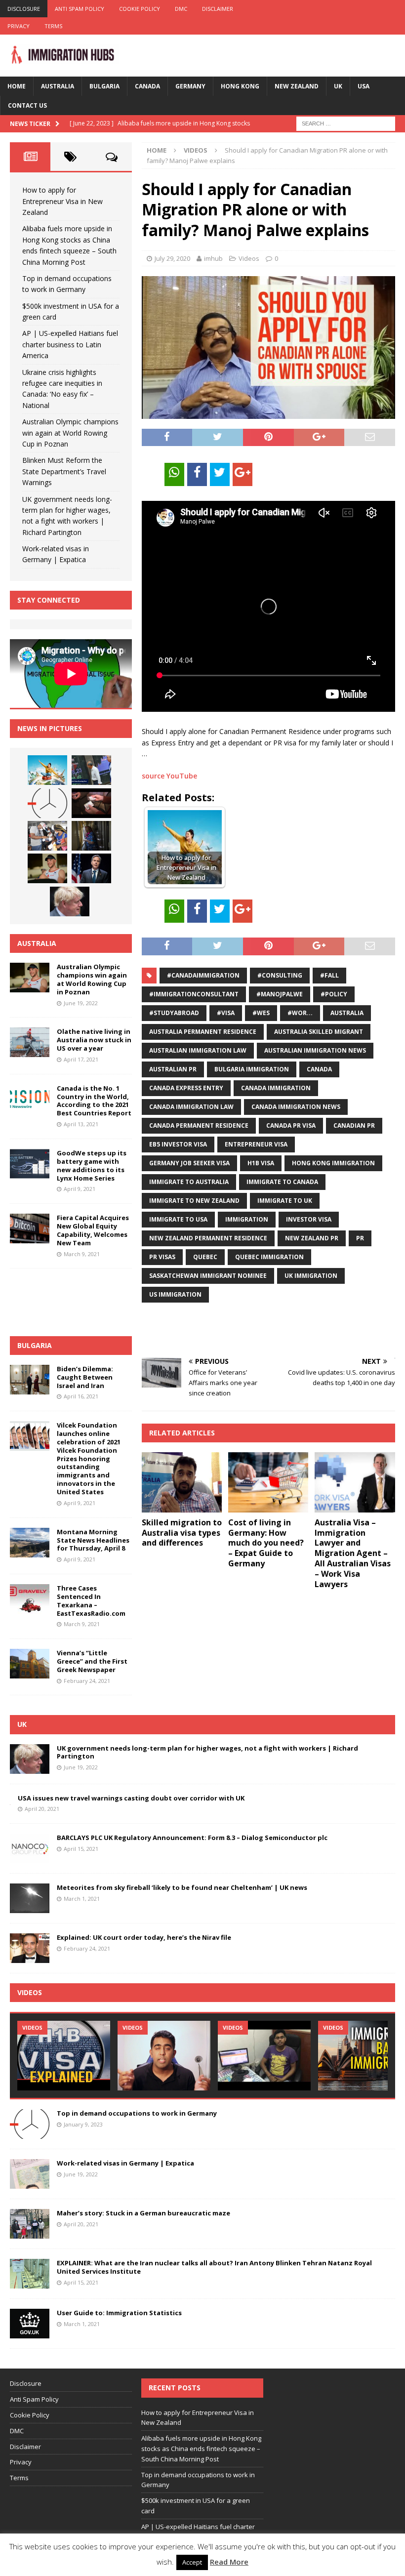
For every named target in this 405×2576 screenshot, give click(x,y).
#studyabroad (174, 1013)
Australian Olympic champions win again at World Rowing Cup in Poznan (70, 433)
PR (360, 1238)
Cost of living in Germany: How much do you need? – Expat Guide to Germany (266, 1543)
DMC (181, 9)
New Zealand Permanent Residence (208, 1238)
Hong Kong (240, 86)
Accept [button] (192, 2562)
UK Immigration (311, 1276)
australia (347, 1013)
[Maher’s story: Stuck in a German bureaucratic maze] (30, 2224)
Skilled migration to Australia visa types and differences (182, 1533)
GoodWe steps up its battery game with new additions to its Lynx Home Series (92, 1165)
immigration (247, 1219)
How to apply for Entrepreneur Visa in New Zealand (62, 201)
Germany (190, 86)
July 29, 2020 (172, 258)
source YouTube (169, 776)
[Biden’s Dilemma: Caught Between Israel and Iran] (30, 1380)
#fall (329, 975)
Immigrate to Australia (189, 1182)
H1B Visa (261, 1163)
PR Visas (162, 1257)
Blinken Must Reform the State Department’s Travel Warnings (64, 471)
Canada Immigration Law (191, 1107)
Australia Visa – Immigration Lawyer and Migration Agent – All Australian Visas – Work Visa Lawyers (353, 1553)
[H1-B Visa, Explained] (64, 2056)
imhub (213, 258)
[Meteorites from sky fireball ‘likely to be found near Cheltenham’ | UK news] (30, 1898)
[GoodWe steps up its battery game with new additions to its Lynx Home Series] (30, 1164)
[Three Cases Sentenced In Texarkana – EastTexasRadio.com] (30, 1599)
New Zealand (297, 86)
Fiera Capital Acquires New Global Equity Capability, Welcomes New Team (93, 1230)
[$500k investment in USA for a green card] (91, 803)
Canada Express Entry (186, 1088)
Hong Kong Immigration (333, 1163)
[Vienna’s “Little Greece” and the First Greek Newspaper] (30, 1664)
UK (338, 86)
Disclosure (24, 9)
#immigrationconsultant (194, 994)
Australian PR (173, 1069)
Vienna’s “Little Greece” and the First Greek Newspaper (92, 1661)
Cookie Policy (140, 9)
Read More (229, 2562)
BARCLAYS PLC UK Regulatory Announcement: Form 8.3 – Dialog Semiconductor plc (192, 1838)
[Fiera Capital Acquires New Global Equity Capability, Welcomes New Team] (30, 1228)
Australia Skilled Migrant (319, 1032)
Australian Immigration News (315, 1050)
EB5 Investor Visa (178, 1144)
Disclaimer (218, 9)
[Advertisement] (257, 1330)
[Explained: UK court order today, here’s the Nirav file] (30, 1948)
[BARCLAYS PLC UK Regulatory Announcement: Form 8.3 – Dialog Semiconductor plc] (30, 1848)
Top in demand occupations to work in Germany (137, 2113)
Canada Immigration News (296, 1107)
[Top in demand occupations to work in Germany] (47, 803)
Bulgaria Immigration (252, 1069)
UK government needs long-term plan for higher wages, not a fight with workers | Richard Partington (207, 1752)
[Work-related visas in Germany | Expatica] (30, 2174)
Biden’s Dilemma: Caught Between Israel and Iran (85, 1377)
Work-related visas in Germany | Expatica (125, 2163)
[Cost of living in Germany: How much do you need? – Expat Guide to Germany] (268, 1482)
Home (17, 86)
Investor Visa (309, 1219)
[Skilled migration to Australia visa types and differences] (182, 1482)
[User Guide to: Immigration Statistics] (30, 2324)
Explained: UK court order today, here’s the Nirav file (144, 1937)
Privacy (19, 26)
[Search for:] (346, 123)
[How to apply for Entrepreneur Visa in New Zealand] (47, 770)
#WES (261, 1013)
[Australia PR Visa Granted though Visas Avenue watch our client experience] (264, 2056)
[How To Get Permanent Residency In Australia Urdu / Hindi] (164, 2056)
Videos (249, 258)
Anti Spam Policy (80, 9)
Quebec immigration (269, 1257)
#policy (334, 994)
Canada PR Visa (291, 1125)
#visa (226, 1013)
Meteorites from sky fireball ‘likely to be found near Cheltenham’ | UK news (182, 1887)
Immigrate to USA (178, 1219)
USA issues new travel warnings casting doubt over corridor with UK (131, 1798)
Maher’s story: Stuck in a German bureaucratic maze (143, 2213)
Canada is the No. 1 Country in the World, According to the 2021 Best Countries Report (94, 1101)
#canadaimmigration (203, 975)
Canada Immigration (276, 1088)
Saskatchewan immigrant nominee (208, 1276)
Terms (53, 26)
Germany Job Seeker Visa (189, 1163)
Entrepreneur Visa (256, 1144)
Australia (58, 86)
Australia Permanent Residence (203, 1032)
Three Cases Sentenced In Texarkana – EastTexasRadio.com (91, 1601)
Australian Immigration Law (198, 1050)
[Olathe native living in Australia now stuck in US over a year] (30, 1042)
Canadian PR (354, 1125)
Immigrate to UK (285, 1201)
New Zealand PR (312, 1238)
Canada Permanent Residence (199, 1125)
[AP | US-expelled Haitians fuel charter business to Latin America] (47, 836)
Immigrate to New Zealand (194, 1201)
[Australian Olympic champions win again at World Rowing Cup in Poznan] (47, 868)
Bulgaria (104, 86)
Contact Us (27, 105)
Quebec (205, 1257)
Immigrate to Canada (282, 1182)
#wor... (300, 1013)
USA (364, 86)
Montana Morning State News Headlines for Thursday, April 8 (93, 1540)
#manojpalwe (280, 994)
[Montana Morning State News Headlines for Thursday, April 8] (30, 1543)
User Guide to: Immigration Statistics (119, 2313)
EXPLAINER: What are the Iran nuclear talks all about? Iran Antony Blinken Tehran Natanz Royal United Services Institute (214, 2267)
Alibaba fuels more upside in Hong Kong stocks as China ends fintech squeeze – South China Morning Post (201, 2449)
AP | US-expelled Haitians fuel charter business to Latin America (70, 344)
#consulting (280, 975)
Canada (147, 86)
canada (319, 1069)
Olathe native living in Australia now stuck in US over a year (94, 1040)
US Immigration (175, 1294)
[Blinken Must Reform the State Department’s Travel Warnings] (91, 868)
